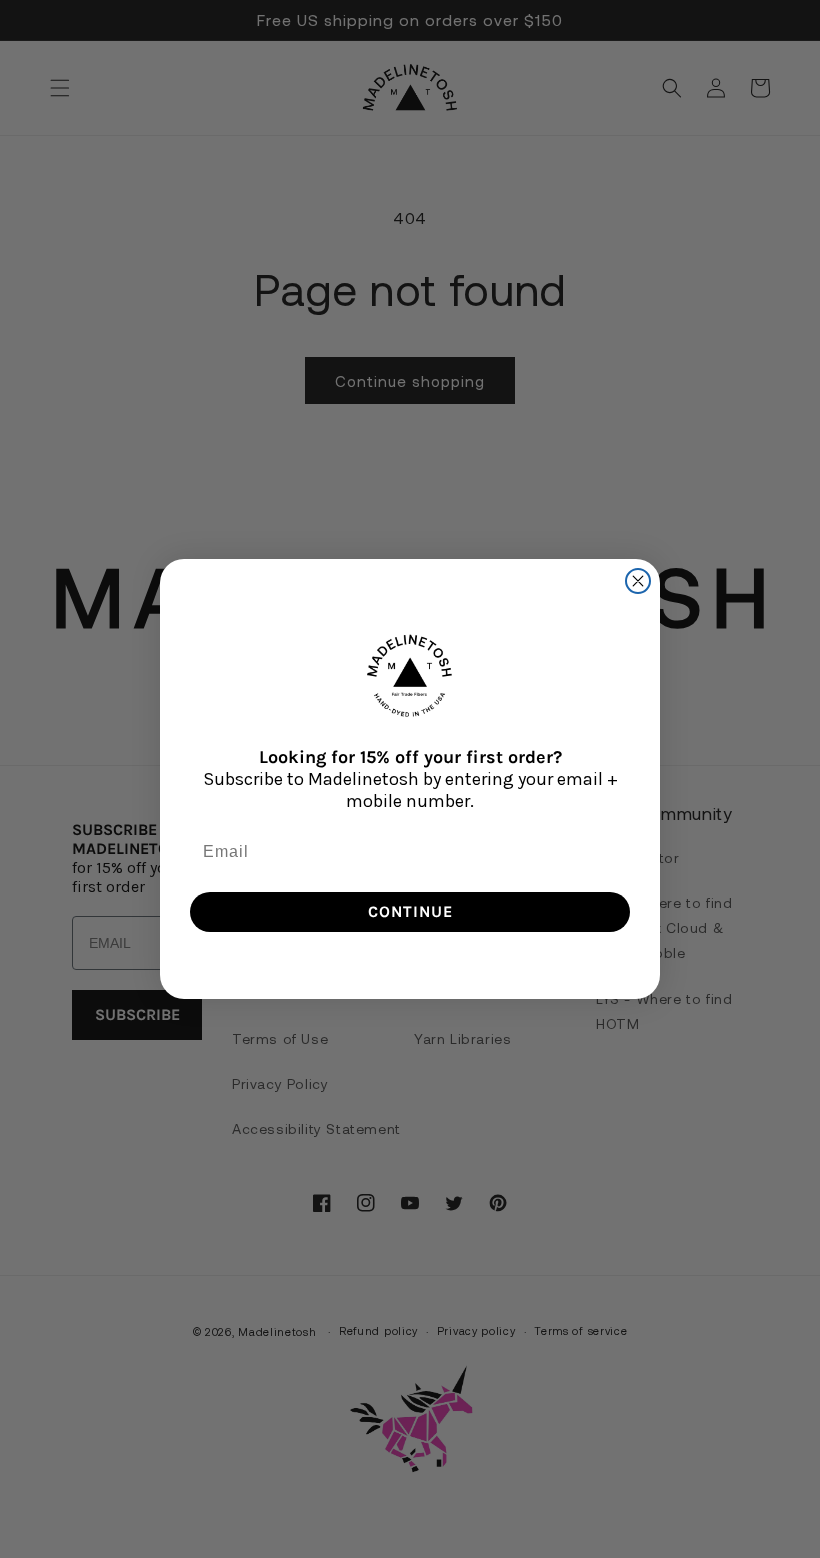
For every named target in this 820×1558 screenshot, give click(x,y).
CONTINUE (410, 911)
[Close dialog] (638, 581)
